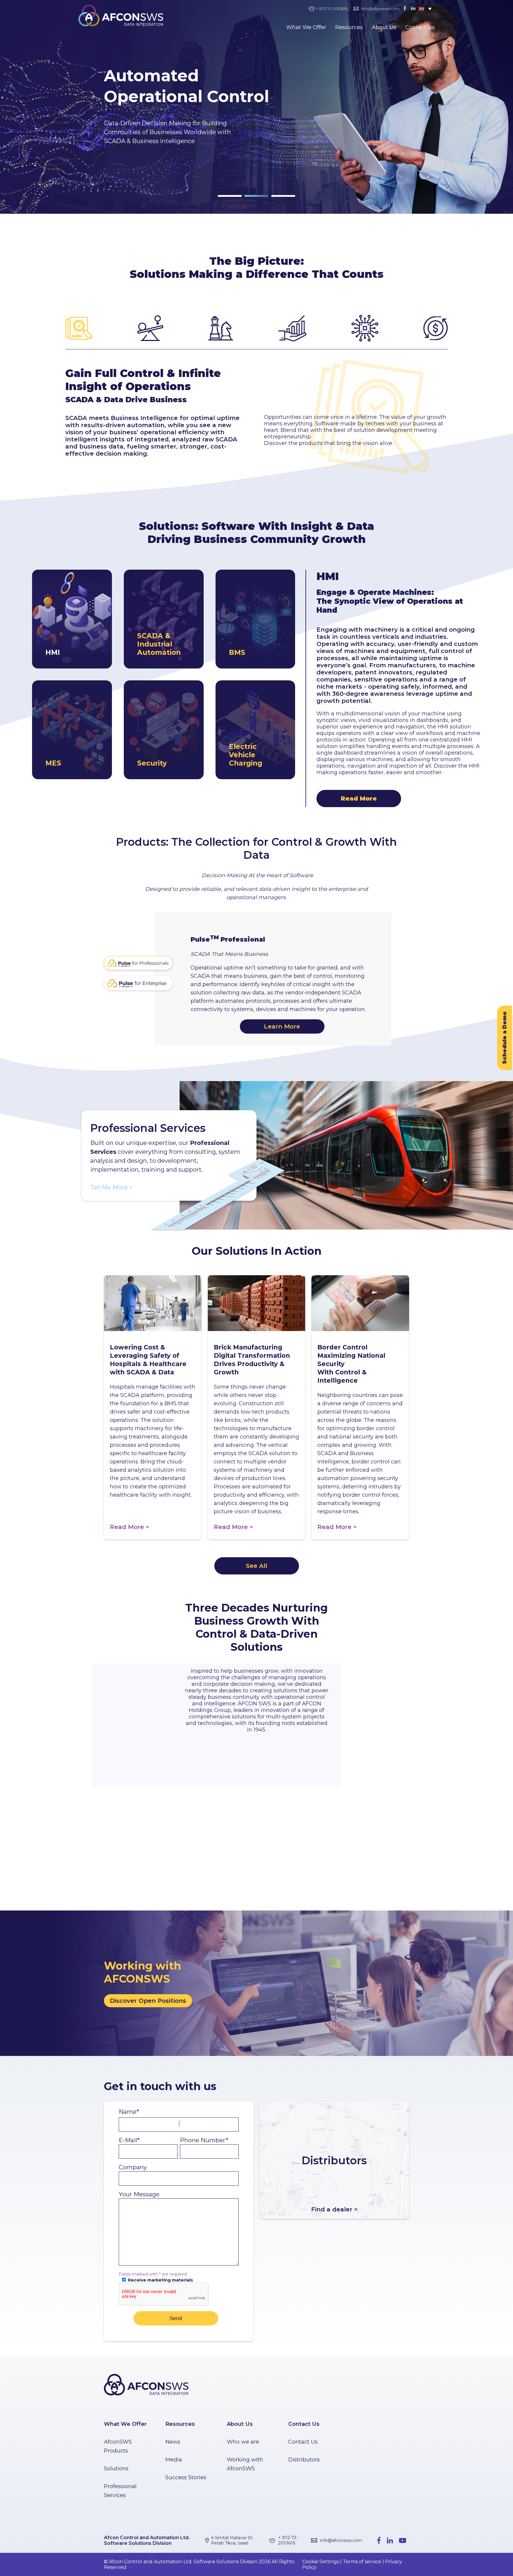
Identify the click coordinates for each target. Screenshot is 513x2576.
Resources (349, 27)
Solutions (116, 2469)
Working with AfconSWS (245, 2464)
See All (256, 1566)
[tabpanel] (256, 107)
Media (174, 2460)
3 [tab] (274, 198)
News (173, 2442)
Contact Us (420, 27)
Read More (359, 799)
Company (133, 2167)
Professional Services (120, 2491)
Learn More (282, 1026)
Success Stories (186, 2477)
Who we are (243, 2442)
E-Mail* (129, 2140)
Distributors (304, 2460)
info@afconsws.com (380, 9)
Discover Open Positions (148, 2001)
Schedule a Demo (505, 1038)
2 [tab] (248, 198)
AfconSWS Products (118, 2446)
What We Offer (306, 27)
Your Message (139, 2194)
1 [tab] (221, 198)
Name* (129, 2112)
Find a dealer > (334, 2209)
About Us (384, 27)
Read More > (129, 1527)
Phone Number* (204, 2140)
